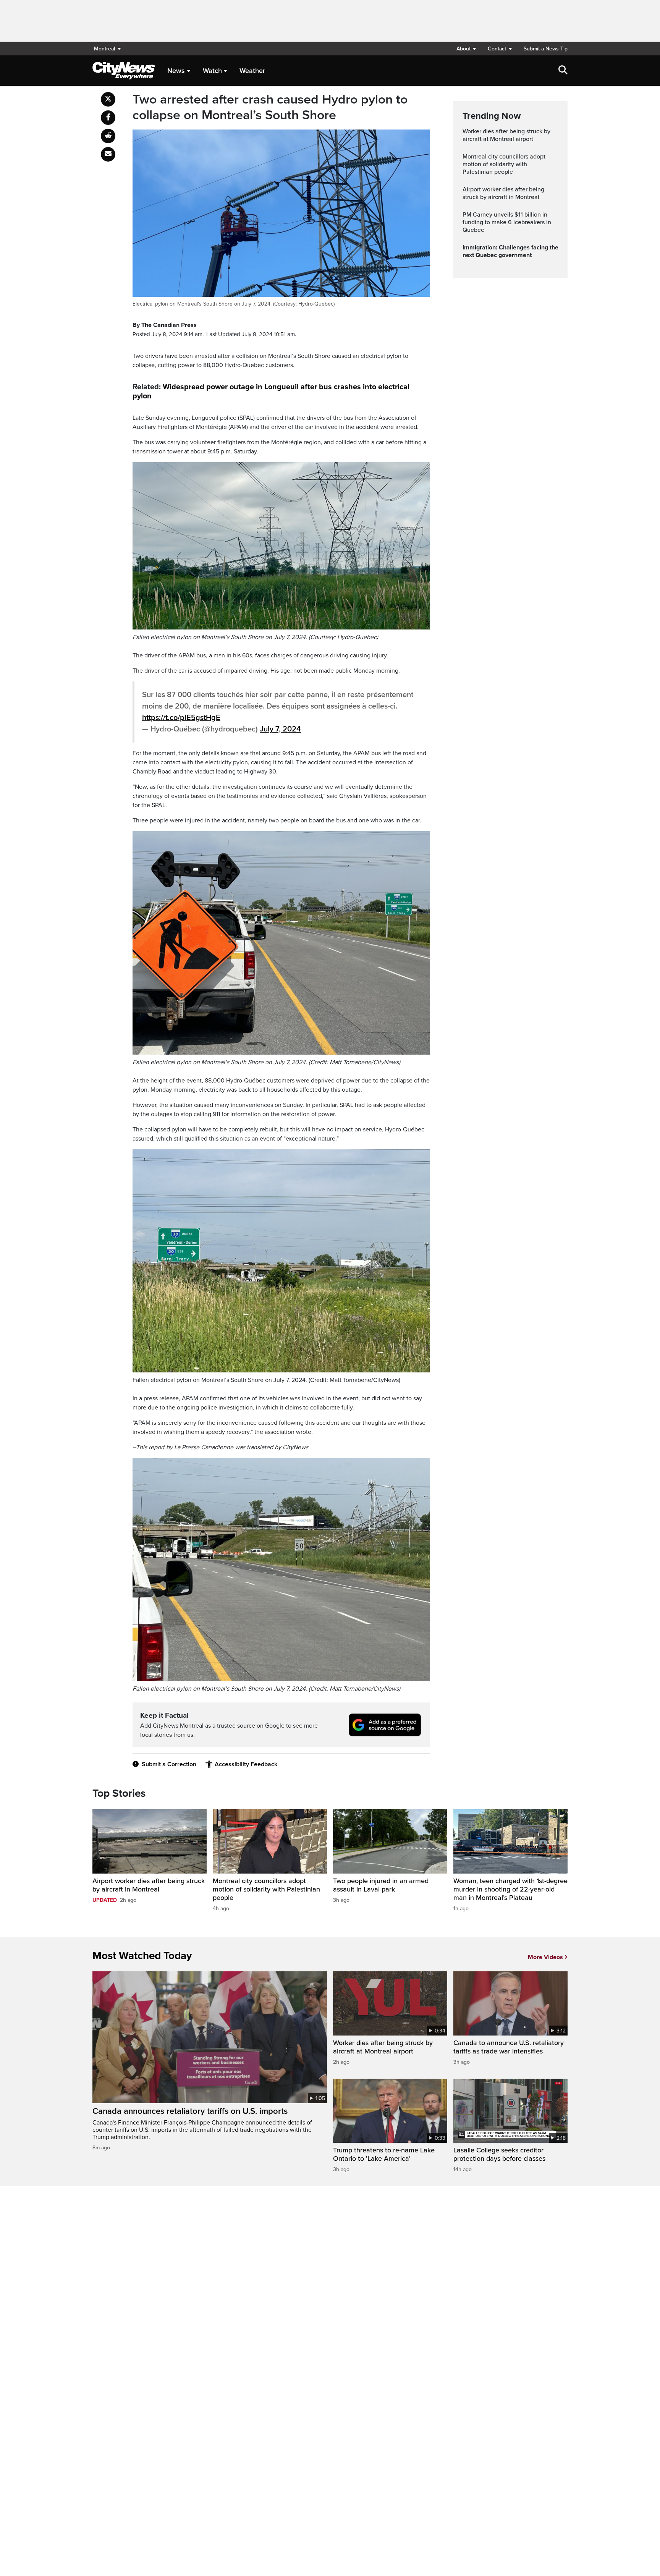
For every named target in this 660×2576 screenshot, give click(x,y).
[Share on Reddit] (108, 136)
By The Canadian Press (165, 325)
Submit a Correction (169, 1764)
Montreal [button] (104, 49)
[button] (466, 49)
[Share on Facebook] (108, 118)
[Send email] (108, 154)
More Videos (545, 1957)
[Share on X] (108, 99)
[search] (563, 71)
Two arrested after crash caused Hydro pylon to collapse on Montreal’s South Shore (270, 108)
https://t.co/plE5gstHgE (181, 718)
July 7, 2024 (280, 729)
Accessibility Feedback (246, 1764)
